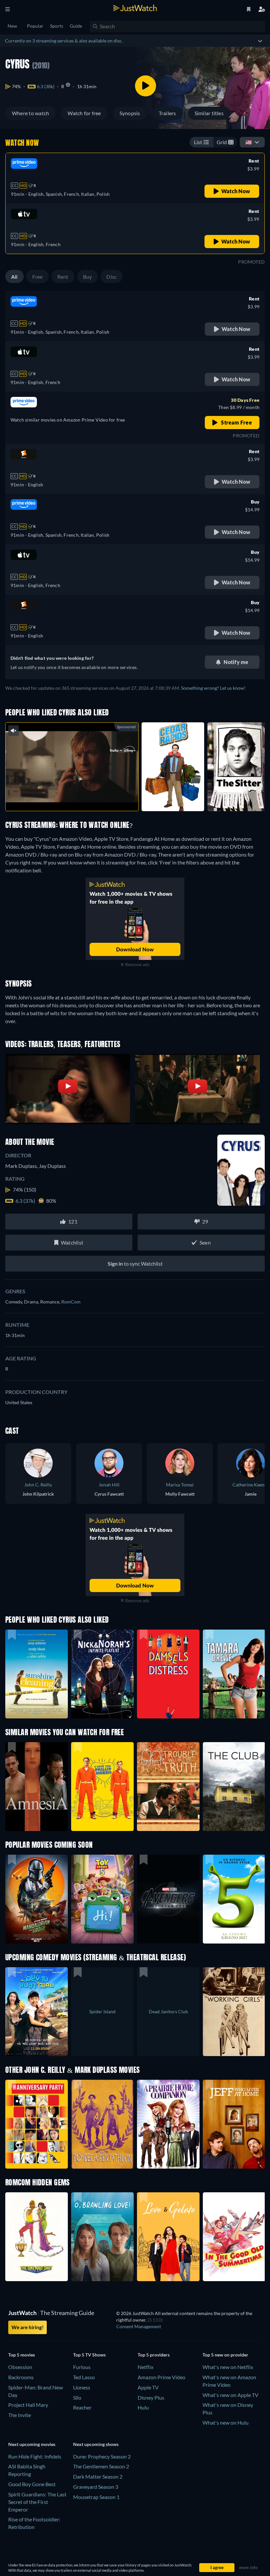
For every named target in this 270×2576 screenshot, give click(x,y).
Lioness (82, 2387)
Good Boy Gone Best (32, 2484)
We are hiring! (27, 2327)
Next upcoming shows (96, 2444)
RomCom (71, 1302)
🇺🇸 (249, 142)
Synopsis (130, 113)
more (77, 798)
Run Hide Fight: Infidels (35, 2456)
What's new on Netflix (228, 2367)
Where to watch (30, 113)
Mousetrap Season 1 (96, 2497)
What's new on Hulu (226, 2422)
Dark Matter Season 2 (98, 2476)
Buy (88, 277)
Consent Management (139, 2326)
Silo (77, 2397)
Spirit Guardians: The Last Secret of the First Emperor (37, 2502)
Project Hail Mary (28, 2405)
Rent (63, 277)
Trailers (167, 113)
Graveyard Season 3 (96, 2487)
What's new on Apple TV (230, 2395)
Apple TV (148, 2387)
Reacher (82, 2407)
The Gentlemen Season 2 (101, 2466)
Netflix (146, 2367)
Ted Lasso (84, 2377)
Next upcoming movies (32, 2444)
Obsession (20, 2367)
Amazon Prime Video (162, 2377)
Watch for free (84, 113)
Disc (111, 277)
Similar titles (209, 113)
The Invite (20, 2415)
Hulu (143, 2407)
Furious (82, 2367)
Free (38, 277)
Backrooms (21, 2377)
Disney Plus (151, 2397)
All (14, 277)
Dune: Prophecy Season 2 (102, 2456)
